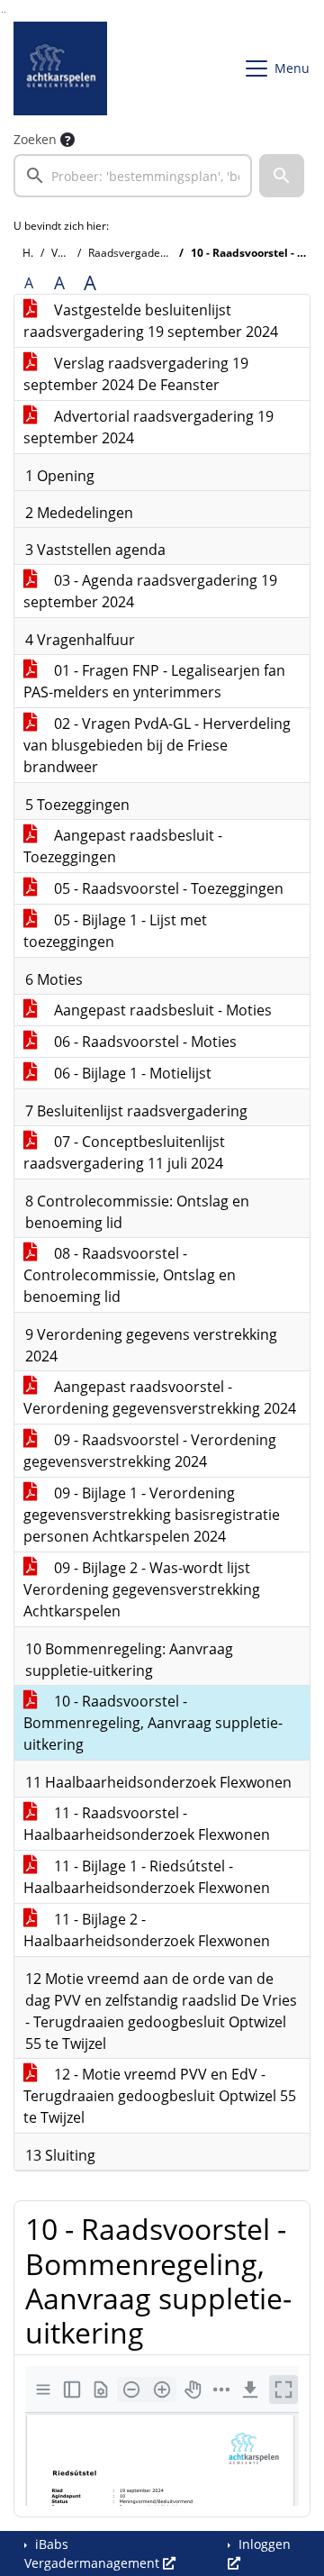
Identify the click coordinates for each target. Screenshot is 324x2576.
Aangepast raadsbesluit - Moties (161, 1010)
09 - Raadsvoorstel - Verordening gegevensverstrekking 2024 (150, 1451)
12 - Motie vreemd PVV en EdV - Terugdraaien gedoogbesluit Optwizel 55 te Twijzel (160, 2096)
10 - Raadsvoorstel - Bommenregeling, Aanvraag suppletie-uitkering (153, 1723)
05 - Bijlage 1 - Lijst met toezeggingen (115, 931)
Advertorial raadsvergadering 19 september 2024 (148, 427)
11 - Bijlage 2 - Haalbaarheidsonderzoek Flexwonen (147, 1930)
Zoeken (35, 139)
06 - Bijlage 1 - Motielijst (131, 1073)
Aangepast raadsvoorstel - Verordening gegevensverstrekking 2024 (160, 1397)
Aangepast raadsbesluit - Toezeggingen (123, 846)
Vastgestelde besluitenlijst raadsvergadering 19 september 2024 (151, 321)
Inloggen (263, 2544)
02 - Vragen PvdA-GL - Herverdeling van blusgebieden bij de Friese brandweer (157, 745)
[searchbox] (133, 176)
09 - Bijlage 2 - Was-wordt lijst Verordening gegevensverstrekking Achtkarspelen (142, 1589)
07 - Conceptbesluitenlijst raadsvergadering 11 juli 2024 (124, 1152)
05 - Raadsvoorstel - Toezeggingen (167, 888)
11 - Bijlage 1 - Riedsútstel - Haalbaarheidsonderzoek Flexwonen (147, 1877)
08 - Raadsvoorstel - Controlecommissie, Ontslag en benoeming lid (130, 1275)
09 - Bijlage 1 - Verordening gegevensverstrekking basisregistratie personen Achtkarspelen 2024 (152, 1515)
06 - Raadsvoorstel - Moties (144, 1042)
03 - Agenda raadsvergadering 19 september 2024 (150, 591)
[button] (282, 176)
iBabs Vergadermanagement (94, 2553)
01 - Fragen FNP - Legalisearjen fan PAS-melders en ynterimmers (154, 681)
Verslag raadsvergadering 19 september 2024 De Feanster (136, 374)
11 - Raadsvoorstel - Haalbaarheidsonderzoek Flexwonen (147, 1824)
